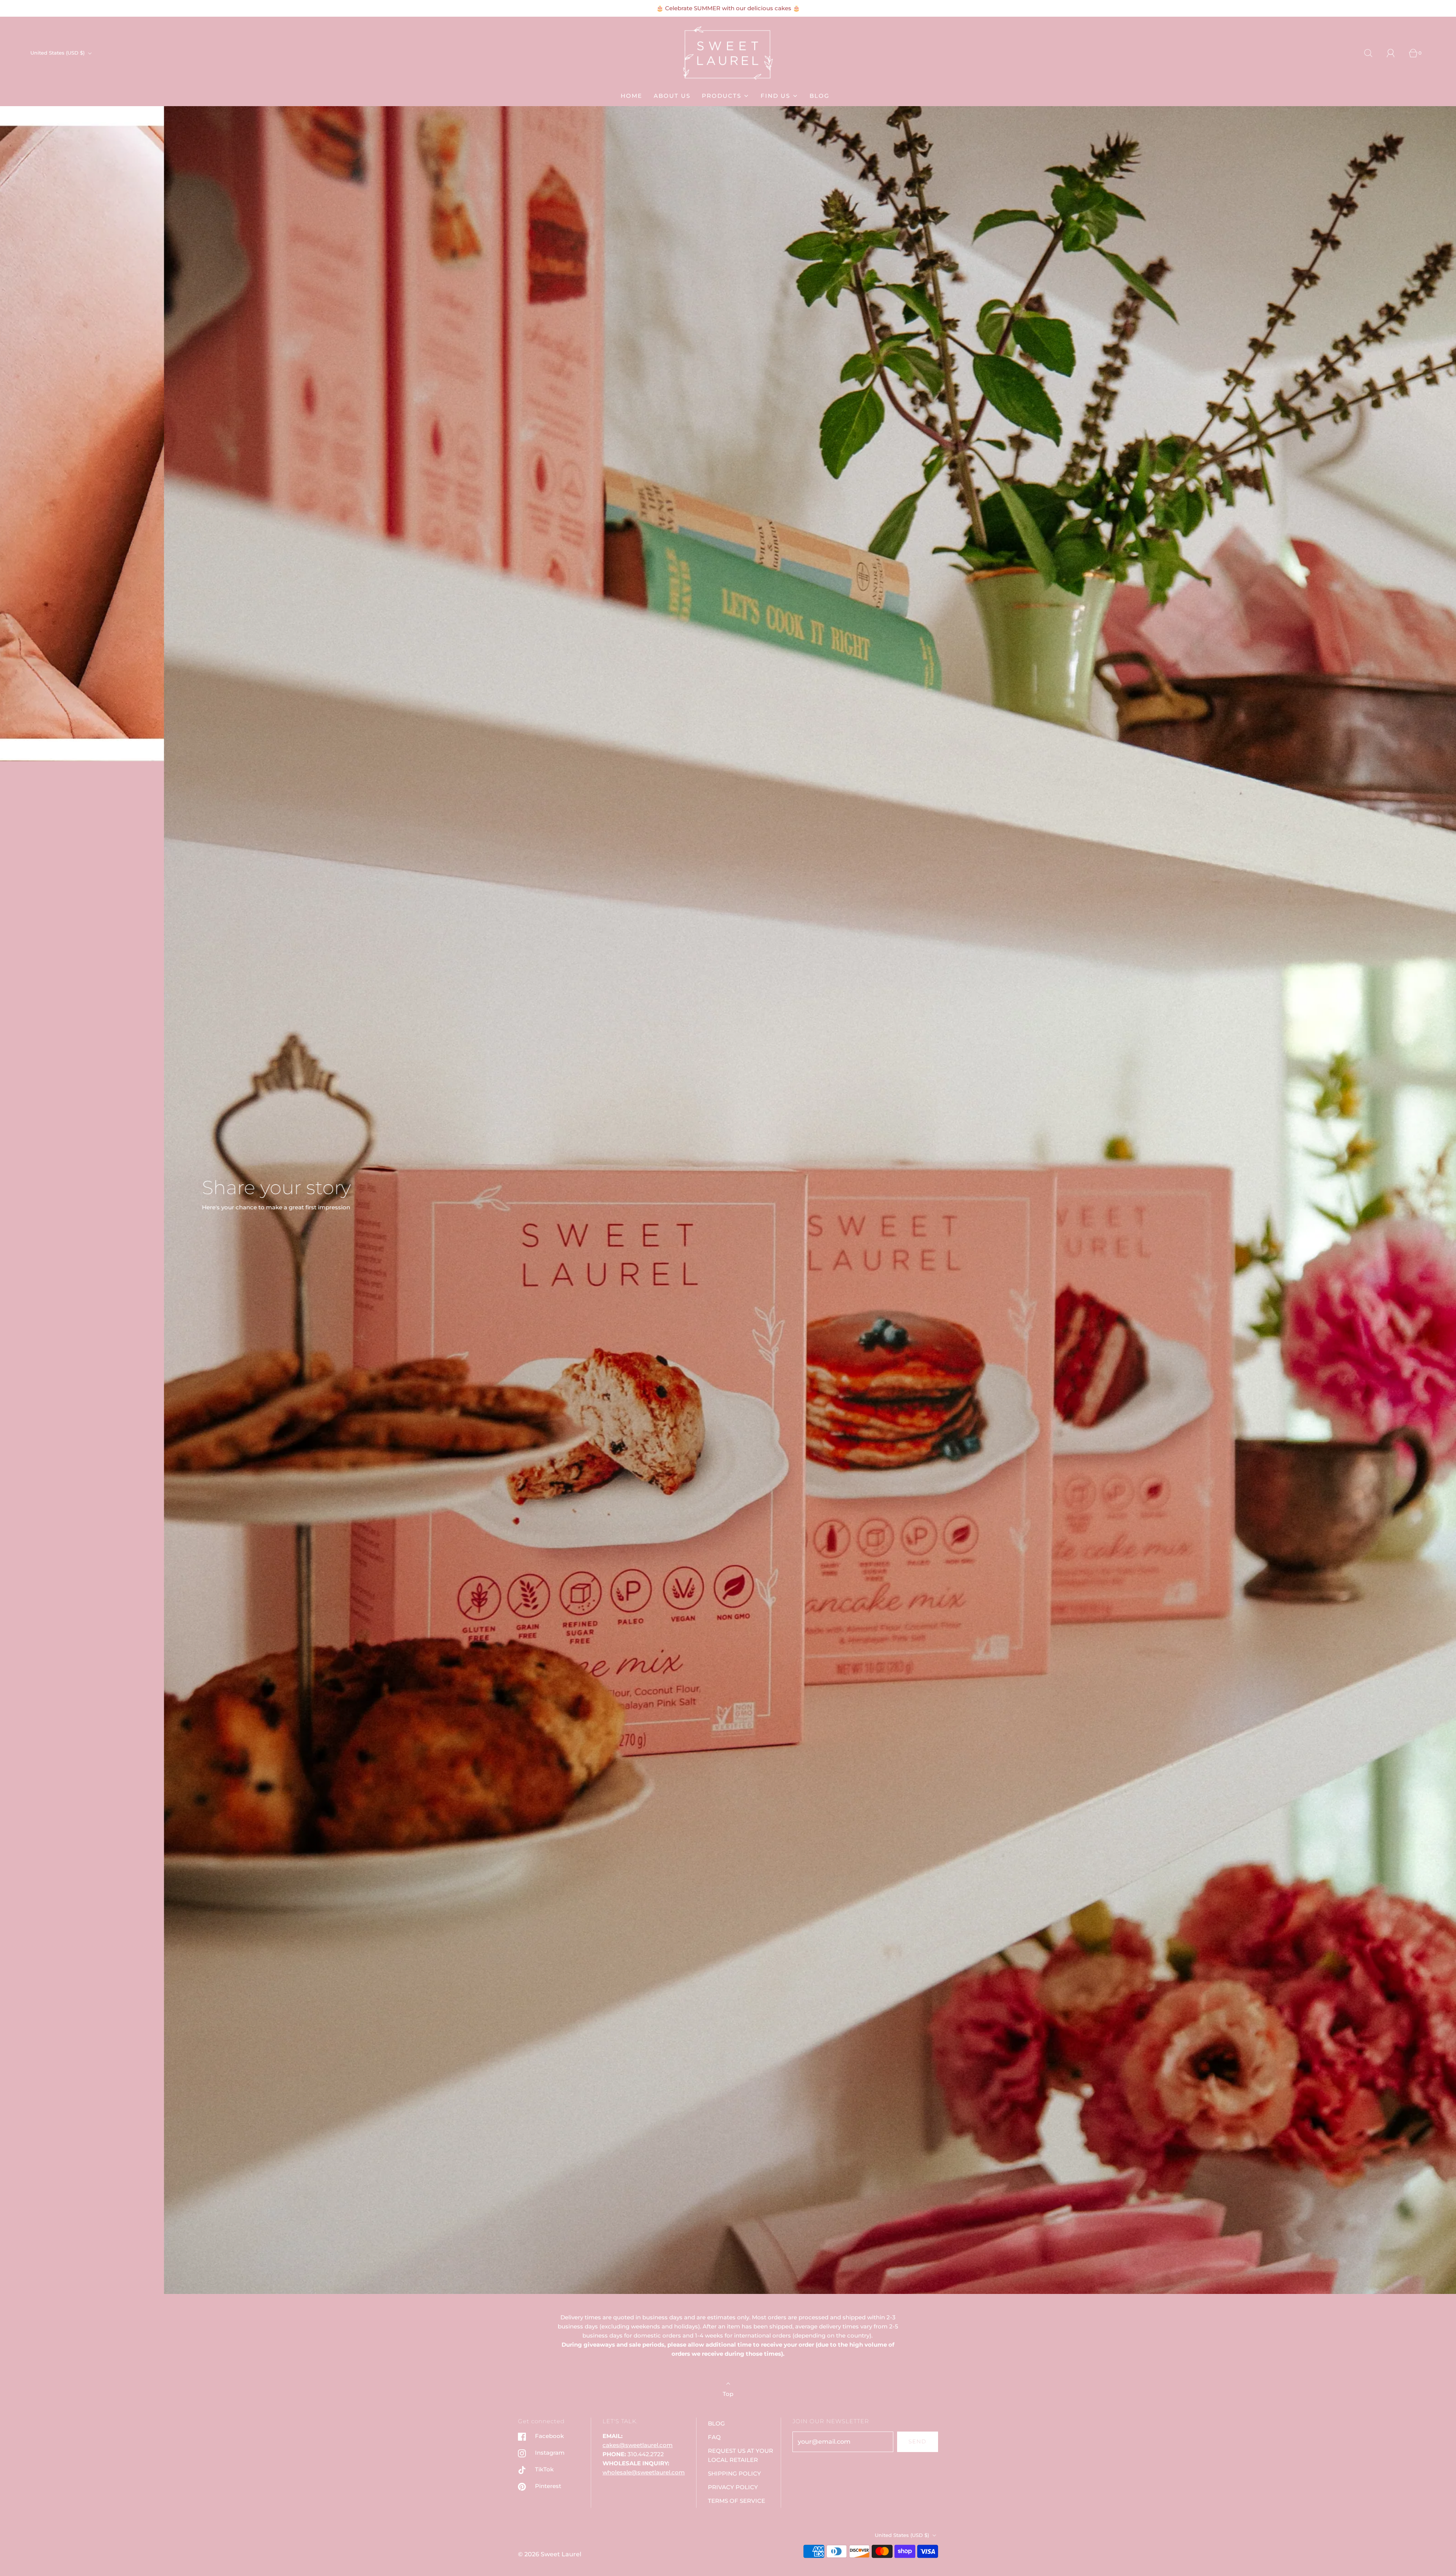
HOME (632, 96)
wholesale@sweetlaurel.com (644, 2472)
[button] (729, 2283)
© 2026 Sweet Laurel (550, 2554)
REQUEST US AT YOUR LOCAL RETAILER (741, 2455)
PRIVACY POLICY (733, 2487)
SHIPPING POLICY (734, 2473)
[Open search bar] (1373, 53)
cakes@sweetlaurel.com (638, 2445)
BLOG (820, 96)
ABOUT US (672, 96)
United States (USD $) (58, 53)
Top (728, 2394)
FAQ (714, 2437)
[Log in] (1395, 53)
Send (918, 2441)
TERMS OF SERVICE (737, 2501)
